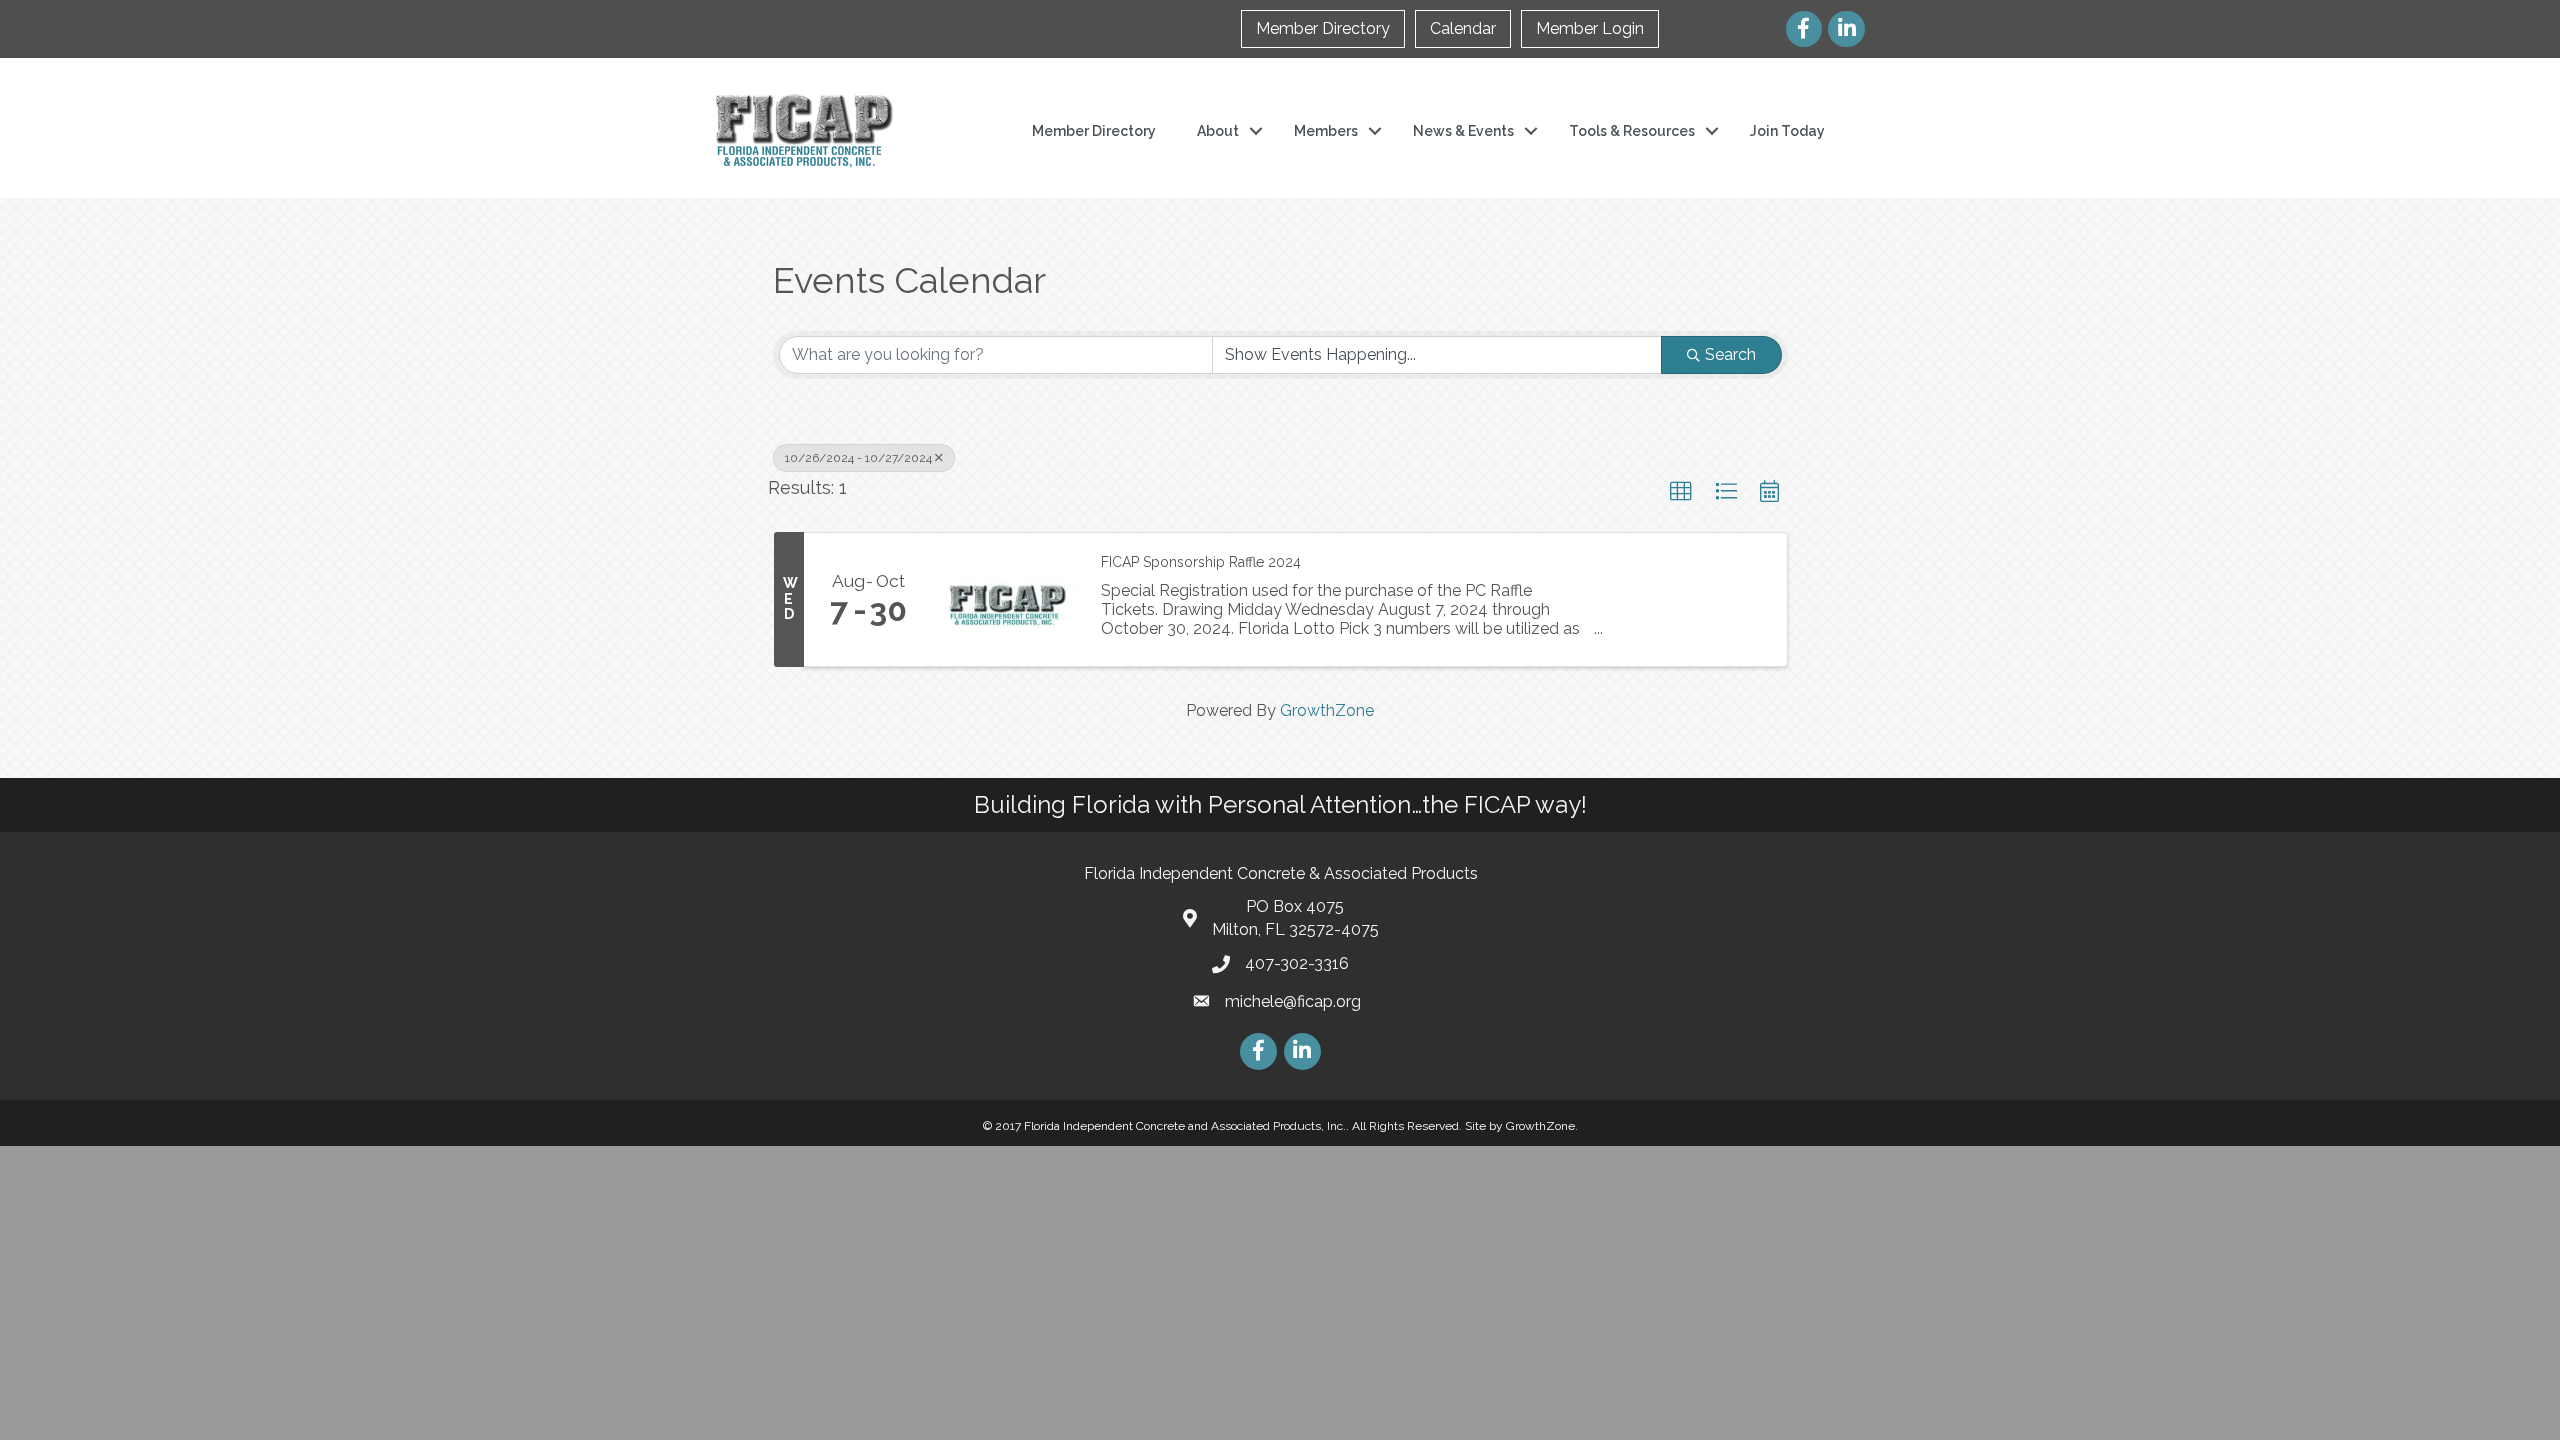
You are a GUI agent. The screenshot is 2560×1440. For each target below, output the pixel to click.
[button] (1681, 492)
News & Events (1463, 131)
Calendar (1463, 28)
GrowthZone (1327, 710)
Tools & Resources (1632, 131)
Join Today (1787, 131)
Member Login (1590, 28)
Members (1326, 131)
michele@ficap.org (1293, 1001)
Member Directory (1323, 28)
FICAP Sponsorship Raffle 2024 (1201, 562)
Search (1730, 354)
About (1218, 131)
